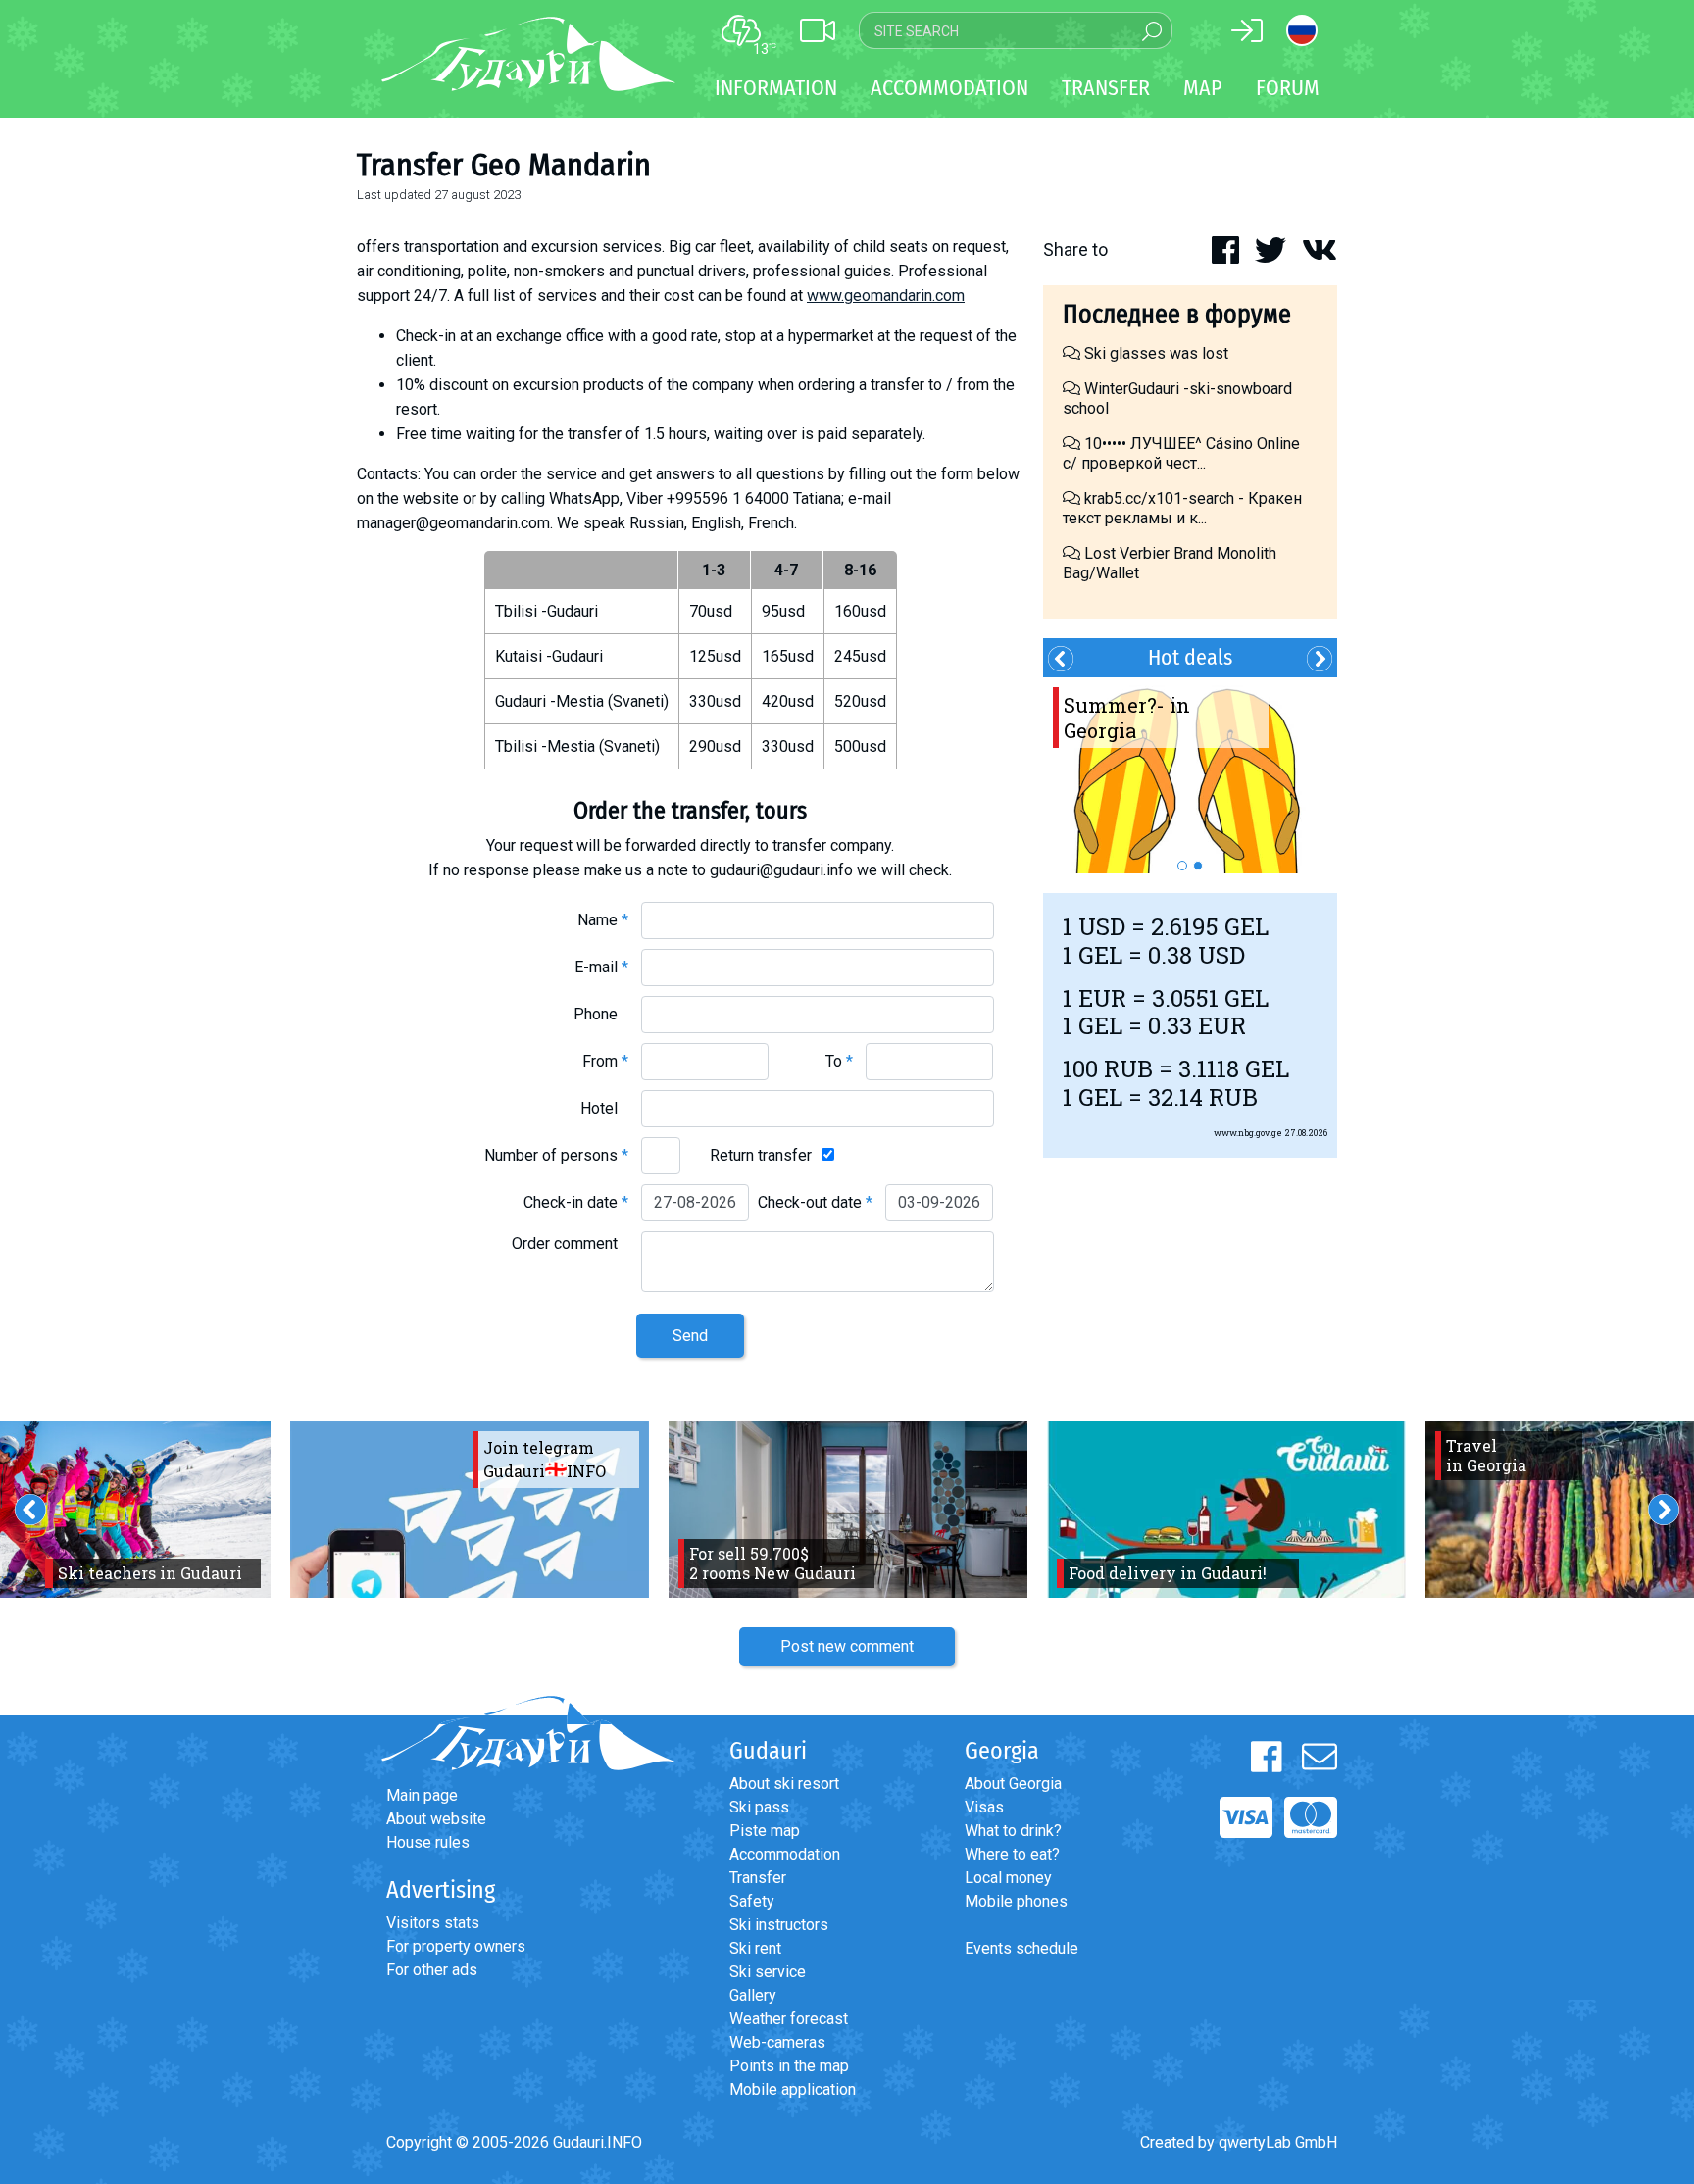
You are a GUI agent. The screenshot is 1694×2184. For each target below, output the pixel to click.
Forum (1288, 88)
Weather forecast (789, 2019)
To (839, 1061)
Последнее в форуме (1177, 314)
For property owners (456, 1946)
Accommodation (785, 1854)
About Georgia (1013, 1784)
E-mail (601, 967)
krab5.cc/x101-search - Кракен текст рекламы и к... (1182, 508)
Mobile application (793, 2089)
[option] (1190, 775)
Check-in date (576, 1202)
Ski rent (755, 1948)
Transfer (758, 1878)
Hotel (604, 1108)
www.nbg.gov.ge (1248, 1133)
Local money (1008, 1878)
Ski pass (759, 1807)
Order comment (570, 1243)
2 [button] (1198, 866)
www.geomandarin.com (886, 296)
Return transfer (761, 1155)
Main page (422, 1795)
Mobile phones (1016, 1901)
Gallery (753, 1995)
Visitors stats (433, 1923)
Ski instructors (779, 1925)
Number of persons (556, 1155)
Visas (984, 1807)
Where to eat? (1012, 1854)
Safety (752, 1901)
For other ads (432, 1970)
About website (436, 1819)
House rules (428, 1842)
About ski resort (784, 1784)
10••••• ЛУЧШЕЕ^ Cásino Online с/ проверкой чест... (1181, 453)
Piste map (765, 1831)
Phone (601, 1014)
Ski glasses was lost (1154, 353)
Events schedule (1021, 1948)
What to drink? (1013, 1831)
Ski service (768, 1972)
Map (1203, 88)
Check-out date (815, 1202)
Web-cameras (777, 2042)
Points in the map (789, 2066)
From (605, 1061)
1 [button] (1182, 866)
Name (603, 920)
